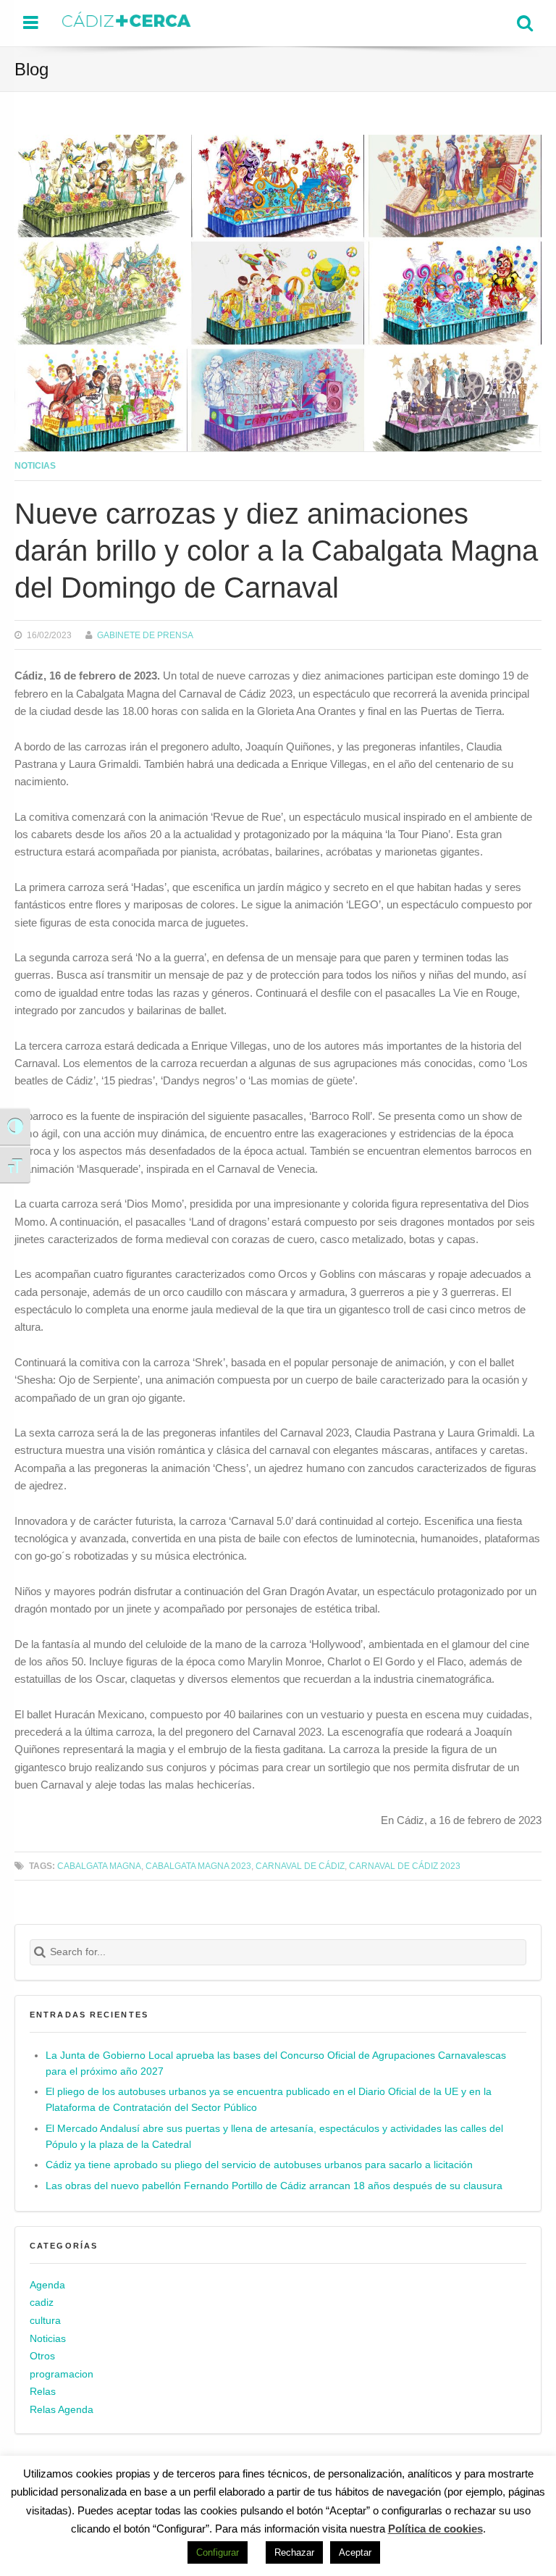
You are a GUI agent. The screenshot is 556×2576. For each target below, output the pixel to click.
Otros (42, 2356)
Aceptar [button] (355, 2552)
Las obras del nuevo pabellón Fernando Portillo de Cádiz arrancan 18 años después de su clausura (274, 2186)
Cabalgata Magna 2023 (198, 1866)
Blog (31, 69)
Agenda (47, 2285)
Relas (43, 2392)
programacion (62, 2374)
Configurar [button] (218, 2552)
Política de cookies (435, 2529)
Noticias (35, 465)
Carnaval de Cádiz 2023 (405, 1866)
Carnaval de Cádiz (300, 1866)
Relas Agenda (62, 2410)
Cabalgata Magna (99, 1866)
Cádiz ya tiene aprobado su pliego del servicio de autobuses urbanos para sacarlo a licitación (259, 2165)
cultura (45, 2321)
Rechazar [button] (294, 2552)
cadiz (42, 2303)
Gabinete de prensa (145, 635)
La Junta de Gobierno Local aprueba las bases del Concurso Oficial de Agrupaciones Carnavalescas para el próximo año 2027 (276, 2063)
